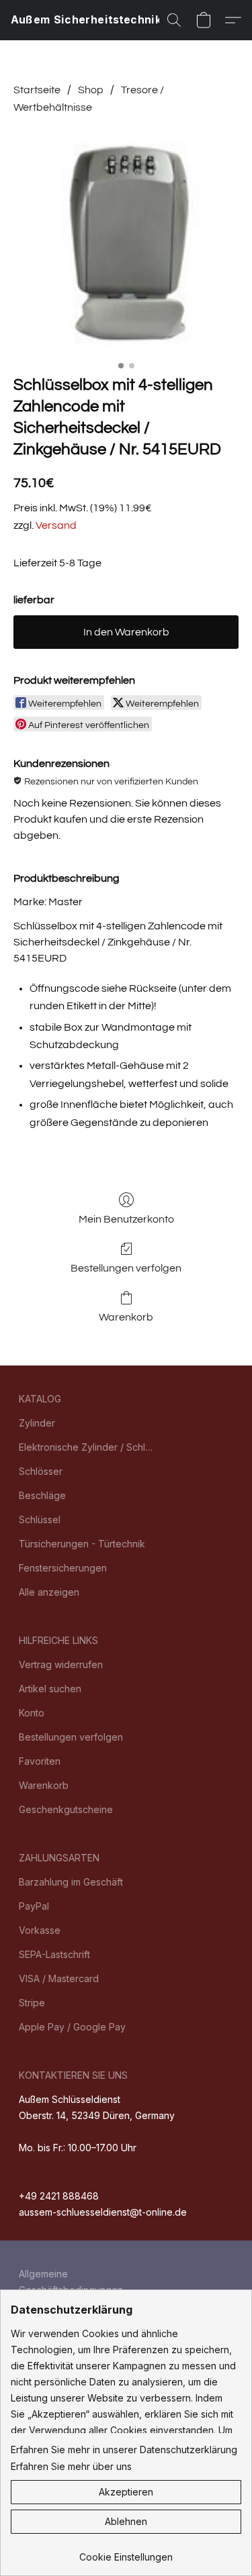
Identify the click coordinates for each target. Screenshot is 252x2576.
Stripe (32, 2003)
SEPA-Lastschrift (54, 1954)
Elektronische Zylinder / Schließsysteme (86, 1447)
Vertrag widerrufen (61, 1664)
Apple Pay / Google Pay (72, 2027)
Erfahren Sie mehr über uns (71, 2466)
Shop (91, 90)
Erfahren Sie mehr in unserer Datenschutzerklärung (124, 2450)
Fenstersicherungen (63, 1568)
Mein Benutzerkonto (126, 1219)
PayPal (34, 1906)
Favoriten (40, 1761)
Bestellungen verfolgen (126, 1268)
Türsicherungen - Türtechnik (82, 1544)
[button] (95, 20)
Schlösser (41, 1471)
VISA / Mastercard (59, 1978)
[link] (126, 2552)
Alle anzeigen (49, 1592)
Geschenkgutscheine (66, 1809)
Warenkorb (126, 1317)
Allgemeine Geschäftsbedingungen (71, 2282)
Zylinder (37, 1423)
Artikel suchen (50, 1689)
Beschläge (42, 1495)
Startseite (37, 90)
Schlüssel (40, 1519)
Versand (56, 525)
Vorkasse (40, 1930)
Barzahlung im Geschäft (71, 1882)
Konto (32, 1713)
